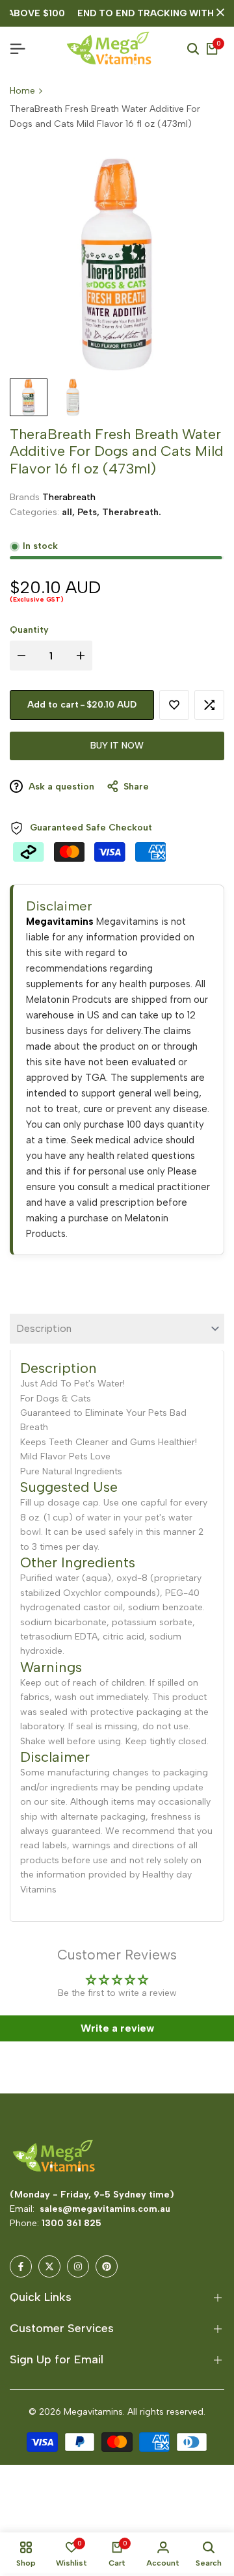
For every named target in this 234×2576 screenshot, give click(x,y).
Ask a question (60, 787)
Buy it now (117, 746)
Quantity (29, 630)
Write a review (117, 2028)
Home (22, 91)
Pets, (90, 512)
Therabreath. (132, 512)
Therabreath (69, 497)
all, (70, 512)
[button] (174, 705)
